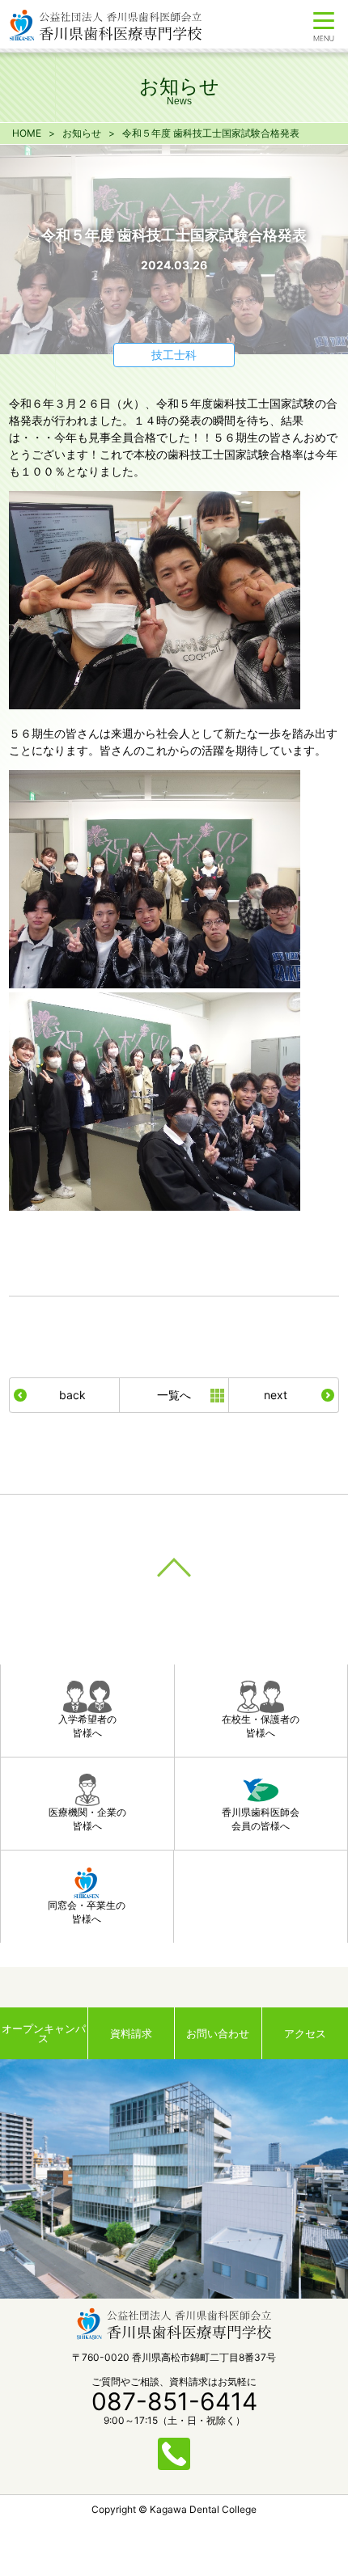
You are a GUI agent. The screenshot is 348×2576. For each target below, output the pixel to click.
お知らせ (82, 133)
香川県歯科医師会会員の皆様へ (261, 1819)
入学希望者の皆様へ (87, 1726)
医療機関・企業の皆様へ (87, 1819)
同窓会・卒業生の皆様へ (87, 1912)
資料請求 (131, 2033)
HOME (27, 133)
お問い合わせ (218, 2033)
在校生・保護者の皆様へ (261, 1726)
